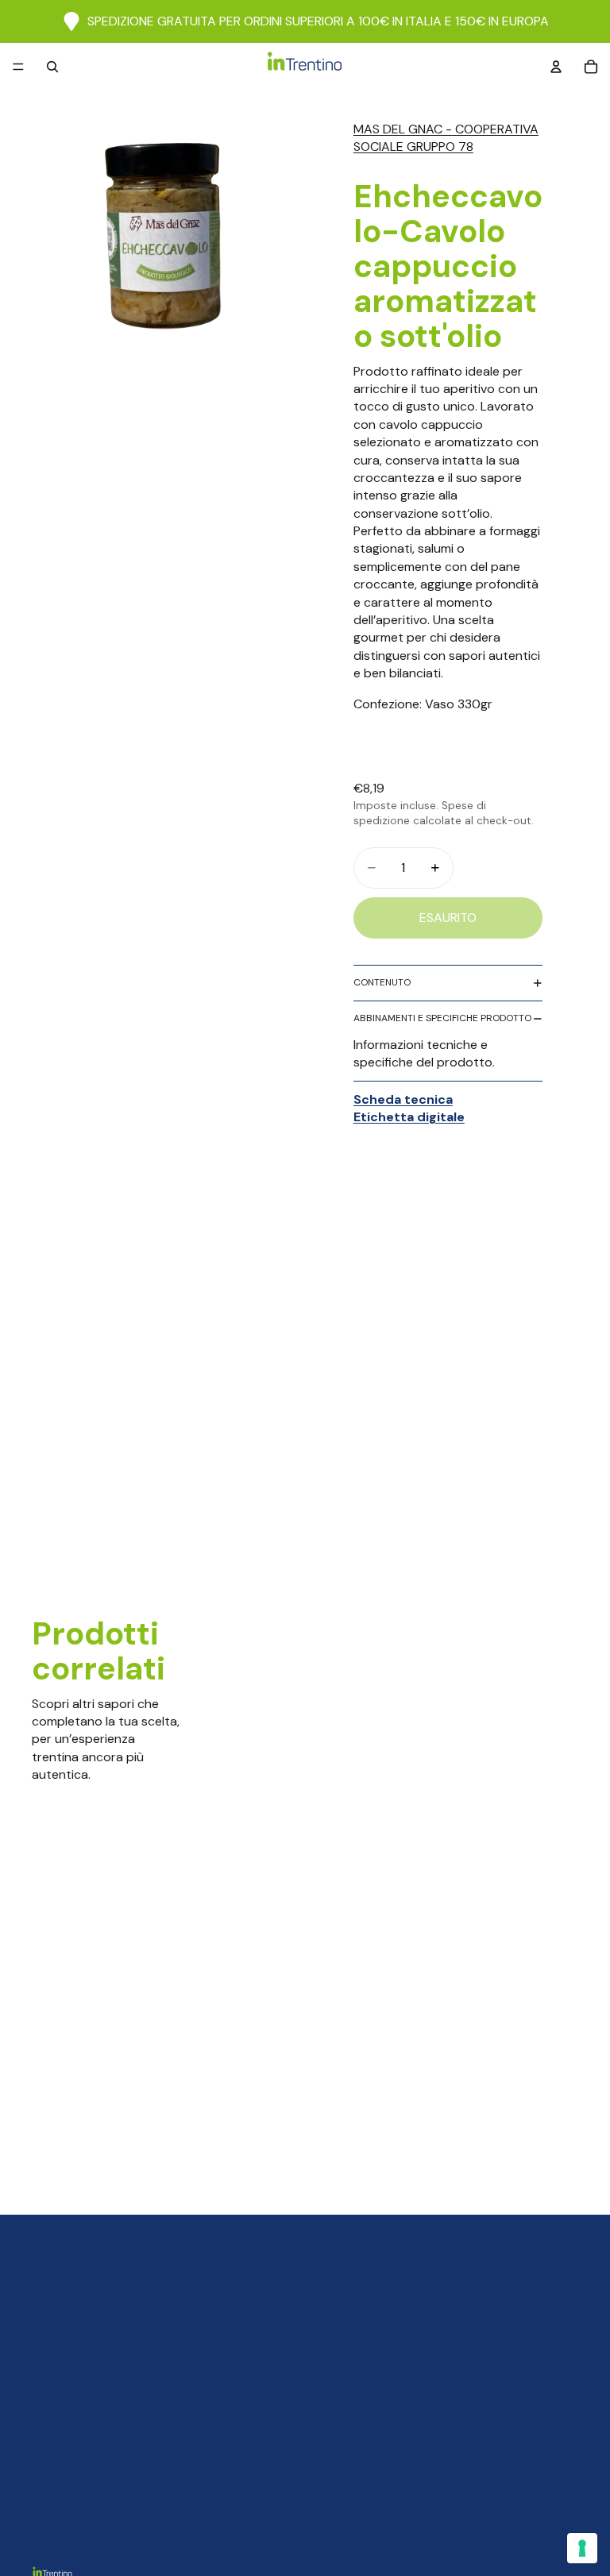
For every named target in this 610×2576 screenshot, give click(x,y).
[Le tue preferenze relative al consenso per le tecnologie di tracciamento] (582, 2548)
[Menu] (18, 67)
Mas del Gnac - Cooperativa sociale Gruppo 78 (446, 138)
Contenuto (382, 982)
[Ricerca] (52, 67)
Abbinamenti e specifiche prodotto (442, 1018)
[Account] (556, 67)
